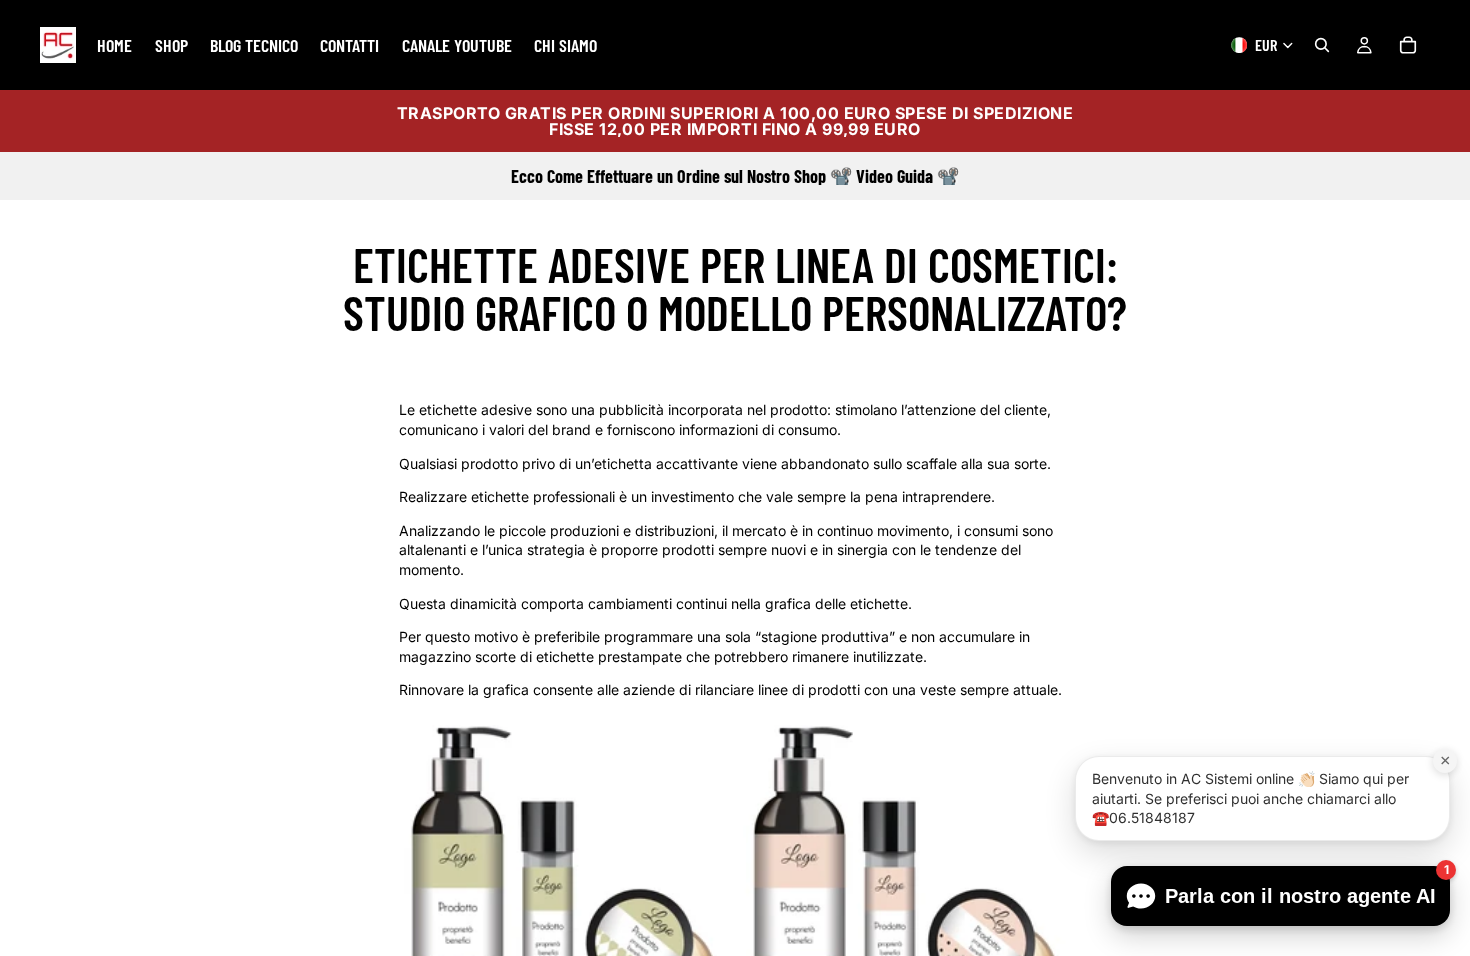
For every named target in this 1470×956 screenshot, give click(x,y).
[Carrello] (1408, 45)
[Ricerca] (1322, 45)
